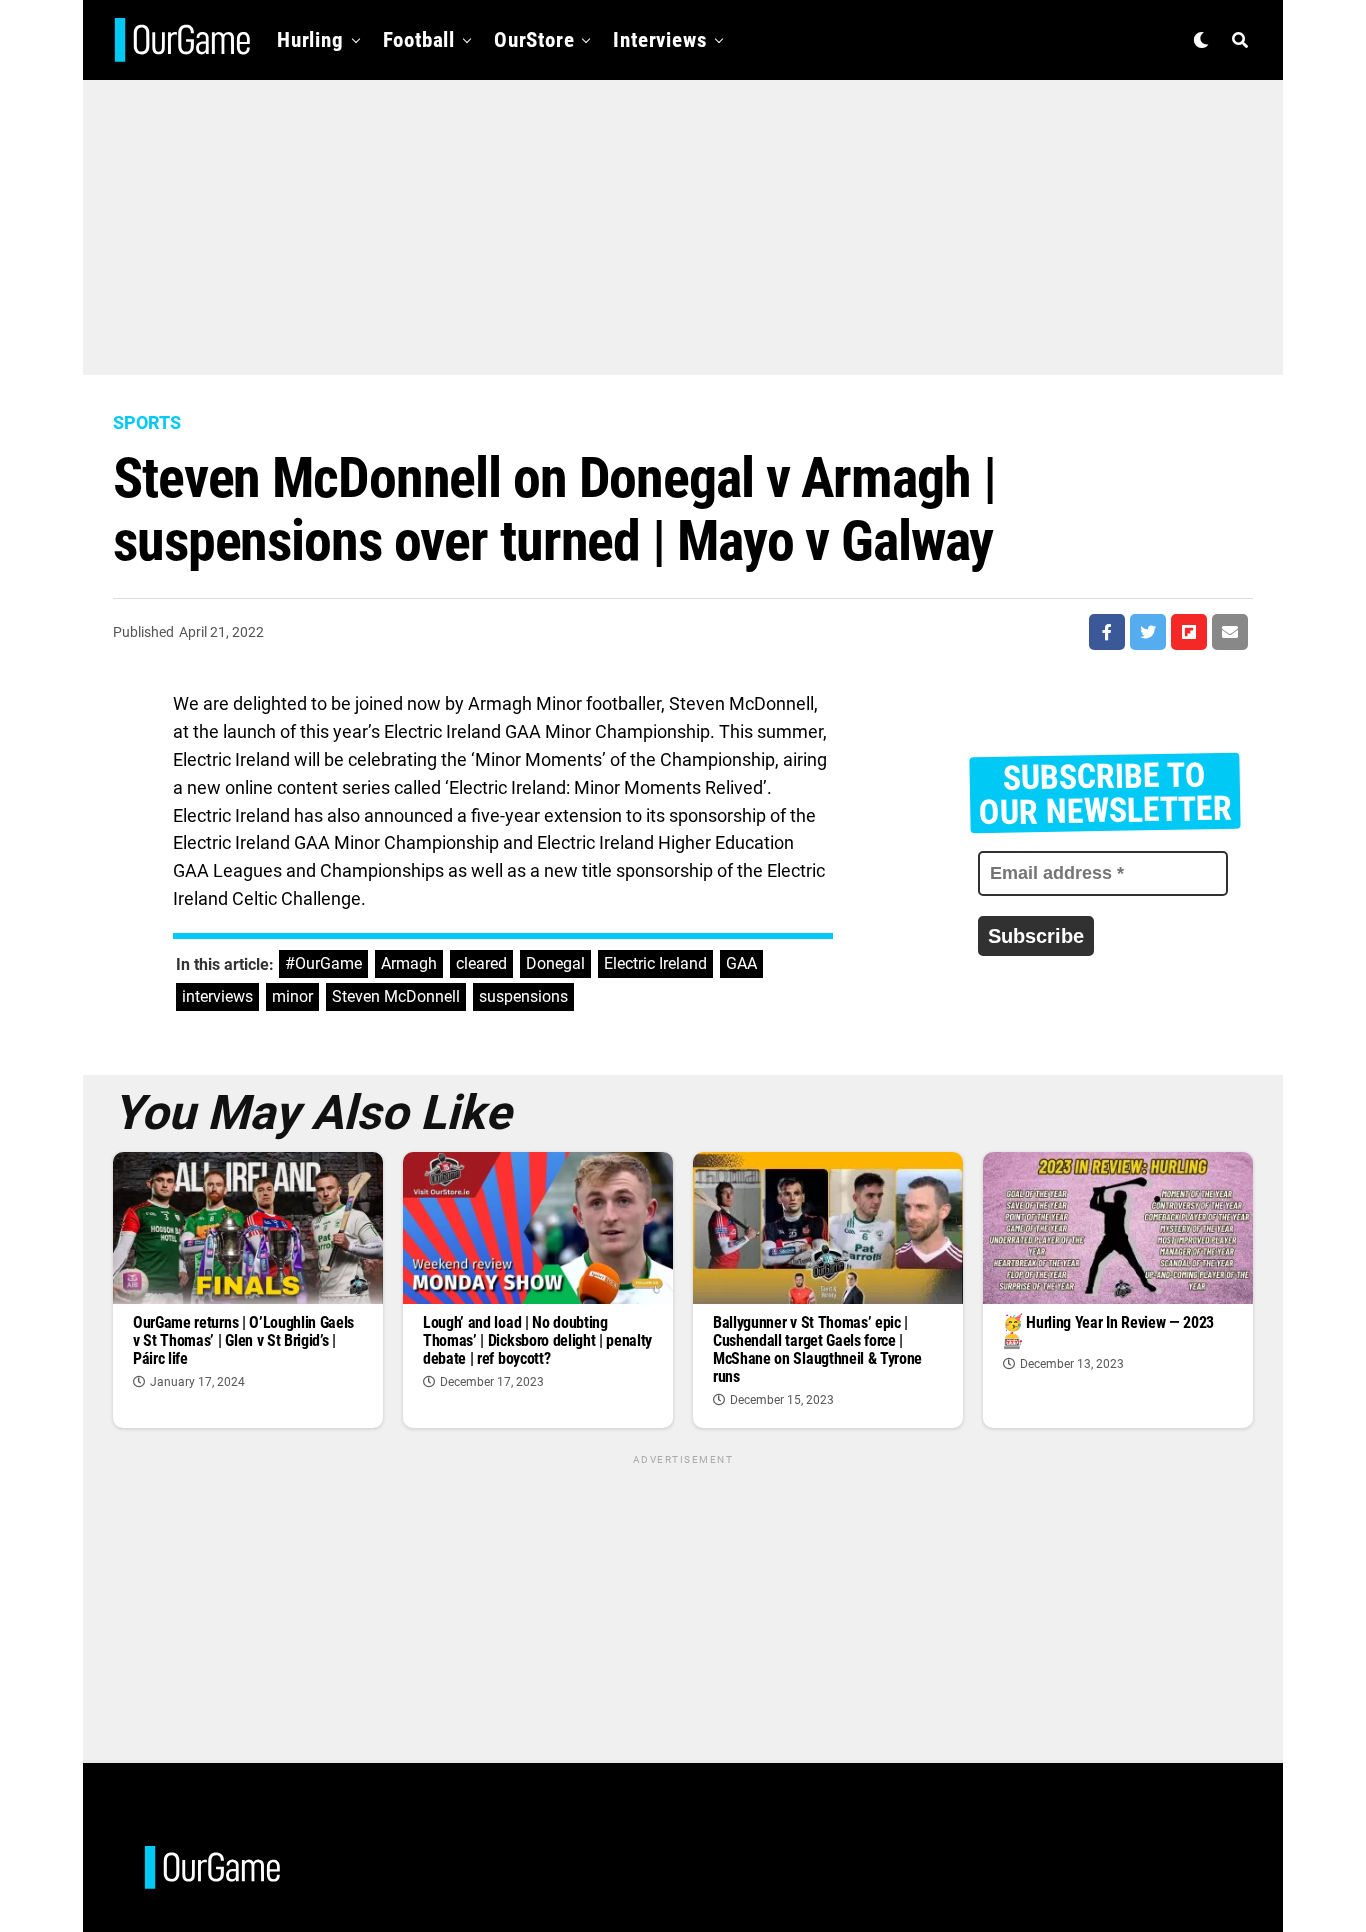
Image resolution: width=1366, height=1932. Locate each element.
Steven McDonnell (396, 996)
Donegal (555, 963)
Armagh (409, 963)
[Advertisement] (683, 220)
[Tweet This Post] (1148, 632)
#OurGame (323, 963)
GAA (741, 963)
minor (292, 996)
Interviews (660, 40)
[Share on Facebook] (1107, 632)
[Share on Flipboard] (1189, 632)
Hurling (310, 40)
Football (419, 40)
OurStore (534, 40)
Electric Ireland (655, 963)
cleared (481, 963)
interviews (217, 996)
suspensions (523, 996)
